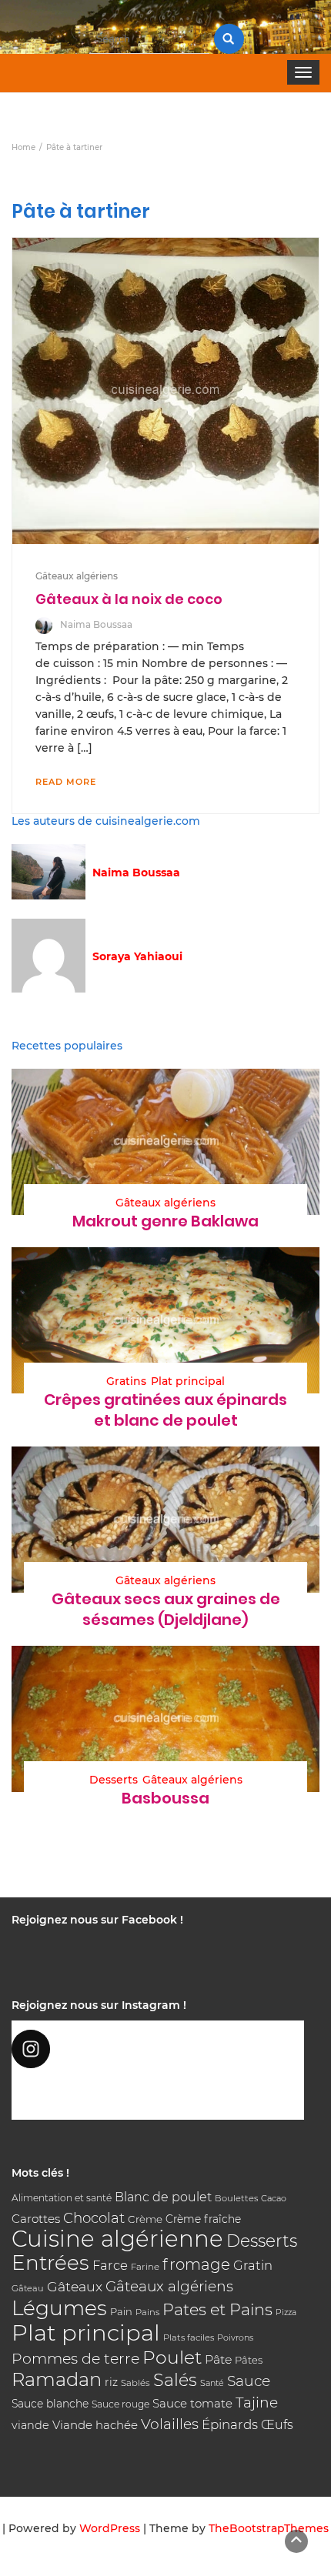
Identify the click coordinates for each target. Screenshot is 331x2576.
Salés (175, 2380)
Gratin (253, 2265)
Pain (121, 2311)
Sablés (135, 2383)
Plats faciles (189, 2337)
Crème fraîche (203, 2219)
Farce (110, 2265)
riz (111, 2382)
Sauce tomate (192, 2403)
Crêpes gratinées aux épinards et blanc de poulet (165, 1410)
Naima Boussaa (96, 624)
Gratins (126, 1381)
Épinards (230, 2424)
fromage (196, 2264)
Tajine (257, 2402)
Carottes (36, 2219)
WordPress (110, 2528)
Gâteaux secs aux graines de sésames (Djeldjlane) (166, 1609)
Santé (212, 2383)
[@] (158, 2049)
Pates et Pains (217, 2309)
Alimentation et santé (62, 2198)
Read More (66, 782)
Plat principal (188, 1381)
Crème (145, 2219)
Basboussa (165, 1798)
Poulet (172, 2357)
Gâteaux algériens (77, 576)
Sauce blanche (50, 2404)
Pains (147, 2312)
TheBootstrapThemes (269, 2528)
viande (30, 2425)
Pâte (218, 2359)
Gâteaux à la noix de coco (129, 599)
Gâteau (28, 2288)
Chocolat (94, 2218)
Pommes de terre (75, 2359)
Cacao (274, 2198)
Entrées (50, 2263)
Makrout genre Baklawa (165, 1221)
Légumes (59, 2308)
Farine (145, 2267)
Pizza (286, 2312)
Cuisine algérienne (117, 2239)
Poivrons (235, 2337)
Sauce (249, 2381)
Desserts (114, 1780)
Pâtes (249, 2360)
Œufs (277, 2425)
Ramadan (57, 2379)
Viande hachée (95, 2425)
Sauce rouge (120, 2404)
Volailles (170, 2424)
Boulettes (236, 2198)
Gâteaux (75, 2286)
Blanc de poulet (163, 2197)
